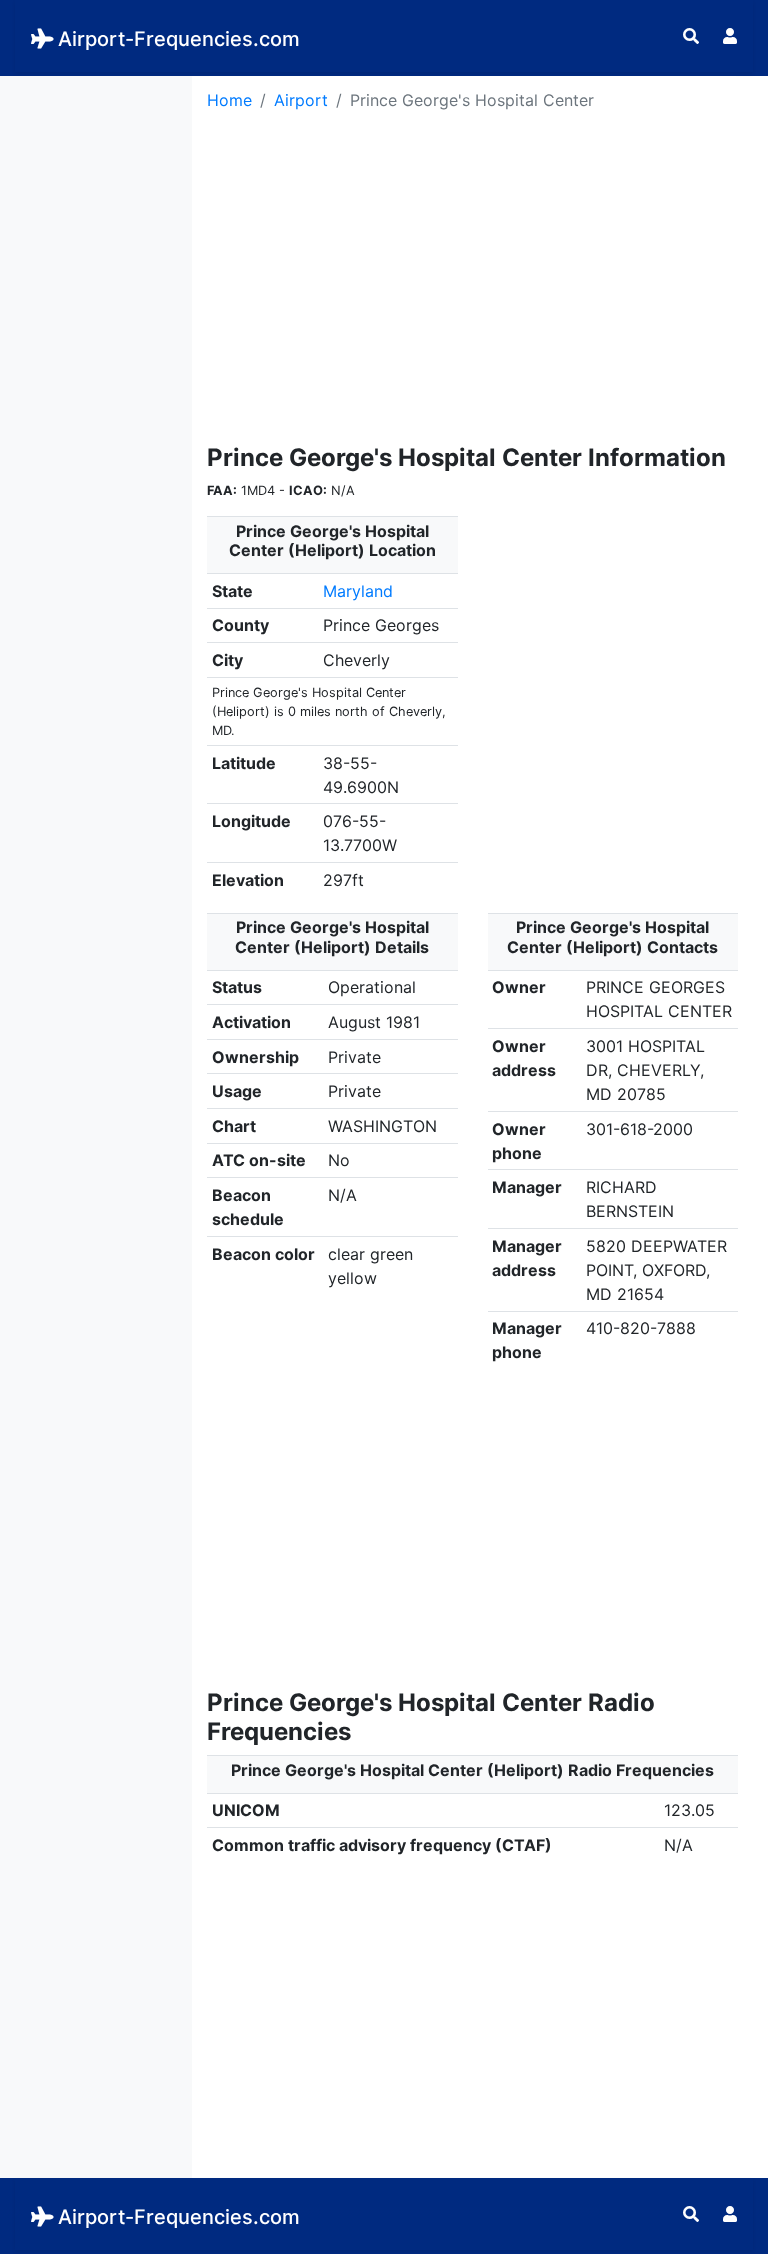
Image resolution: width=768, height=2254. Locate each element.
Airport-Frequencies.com (179, 39)
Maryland (358, 591)
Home (229, 100)
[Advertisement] (96, 376)
